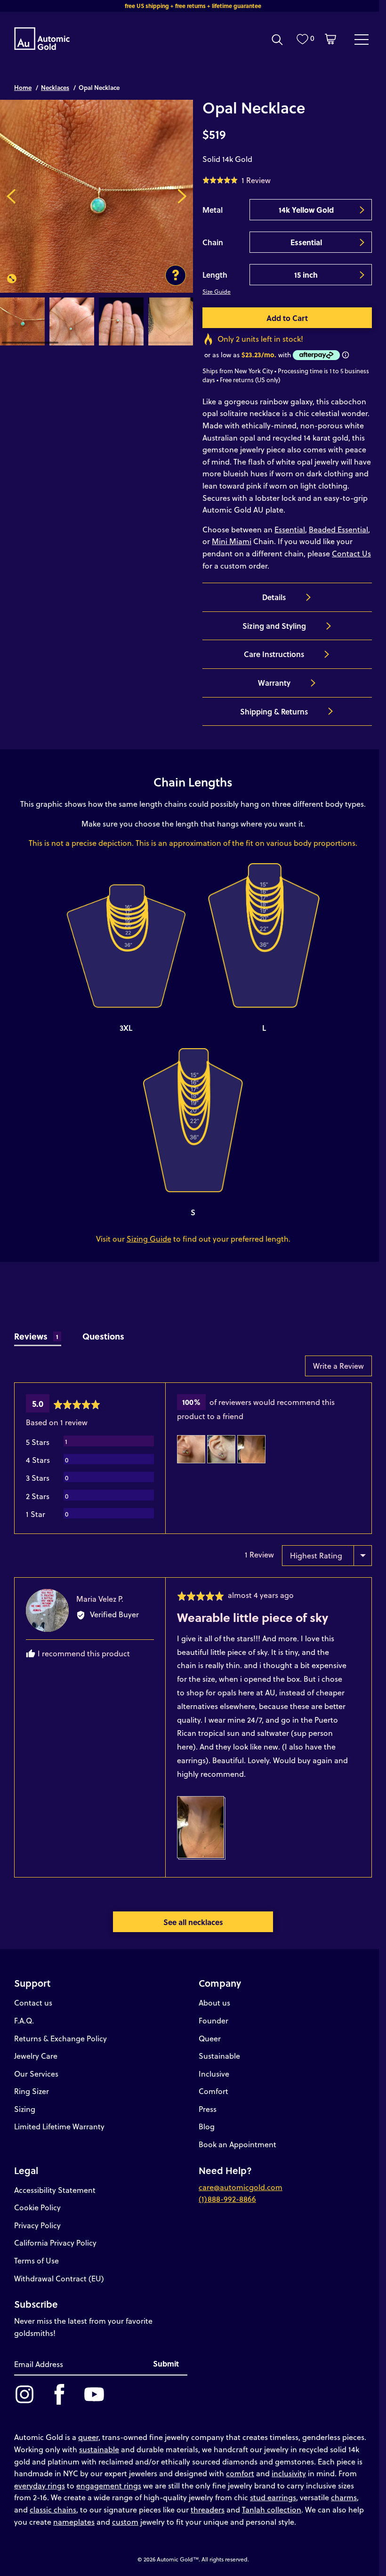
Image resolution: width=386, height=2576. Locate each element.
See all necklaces (193, 1922)
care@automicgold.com (241, 2187)
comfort (240, 2473)
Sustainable (219, 2056)
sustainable (99, 2449)
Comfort (213, 2091)
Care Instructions (274, 654)
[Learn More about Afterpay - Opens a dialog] (346, 355)
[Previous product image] (11, 196)
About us (214, 2002)
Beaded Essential (338, 529)
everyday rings (40, 2485)
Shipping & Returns (274, 711)
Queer (210, 2038)
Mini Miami (232, 541)
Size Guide (217, 291)
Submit (166, 2363)
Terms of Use (36, 2260)
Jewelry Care (36, 2056)
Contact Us (351, 553)
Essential (290, 529)
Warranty (274, 683)
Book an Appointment (237, 2144)
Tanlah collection (272, 2509)
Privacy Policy (37, 2225)
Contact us (33, 2002)
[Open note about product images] (176, 275)
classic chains (53, 2509)
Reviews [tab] (36, 1336)
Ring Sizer (32, 2091)
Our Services (36, 2074)
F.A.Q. (24, 2020)
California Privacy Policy (55, 2243)
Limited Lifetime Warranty (59, 2126)
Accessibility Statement (55, 2190)
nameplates (74, 2522)
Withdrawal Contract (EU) (59, 2278)
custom (125, 2522)
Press (208, 2109)
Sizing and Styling (274, 626)
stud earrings (273, 2497)
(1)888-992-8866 (227, 2199)
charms (344, 2497)
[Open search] (277, 40)
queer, (89, 2437)
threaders (208, 2509)
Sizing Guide (149, 1239)
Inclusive (214, 2074)
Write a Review (338, 1366)
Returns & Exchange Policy (60, 2038)
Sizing (25, 2109)
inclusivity (289, 2473)
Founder (213, 2020)
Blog (207, 2126)
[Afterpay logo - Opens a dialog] (315, 355)
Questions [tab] (103, 1336)
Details (274, 597)
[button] (237, 180)
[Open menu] (362, 39)
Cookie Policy (37, 2207)
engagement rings (109, 2485)
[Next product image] (182, 196)
